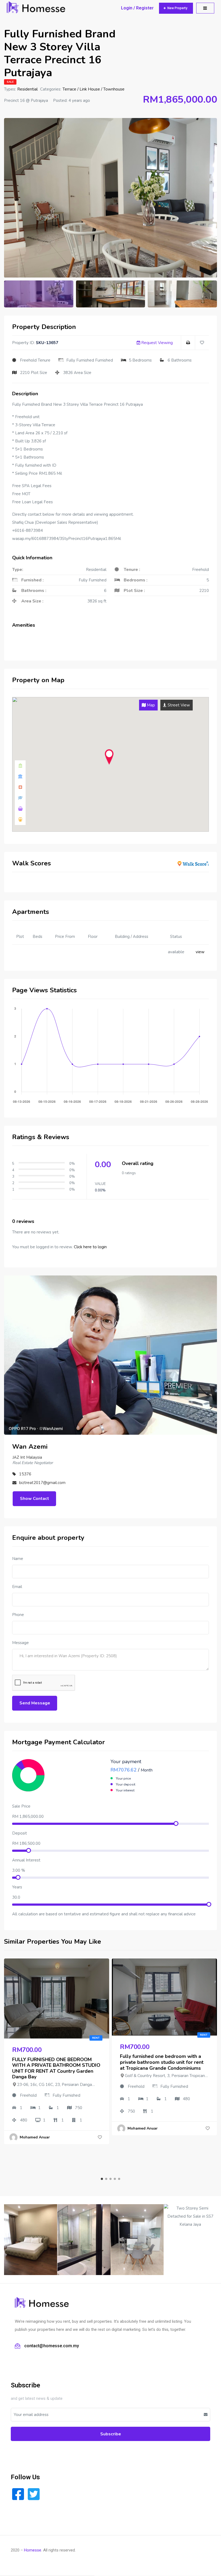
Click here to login (90, 1247)
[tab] (148, 705)
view (200, 952)
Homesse (33, 2550)
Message (20, 1643)
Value (100, 1184)
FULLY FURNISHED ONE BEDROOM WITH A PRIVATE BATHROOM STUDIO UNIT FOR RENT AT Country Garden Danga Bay (56, 2068)
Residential (27, 89)
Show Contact (34, 1499)
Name (18, 1559)
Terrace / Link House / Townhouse (94, 89)
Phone (18, 1615)
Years (17, 1887)
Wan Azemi (30, 1447)
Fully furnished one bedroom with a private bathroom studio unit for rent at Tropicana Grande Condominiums (162, 2062)
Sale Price (21, 1806)
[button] (176, 8)
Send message (35, 1703)
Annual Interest (26, 1860)
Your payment (126, 1762)
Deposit (20, 1833)
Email (17, 1587)
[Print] (188, 343)
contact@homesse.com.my (52, 2346)
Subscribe (111, 2434)
